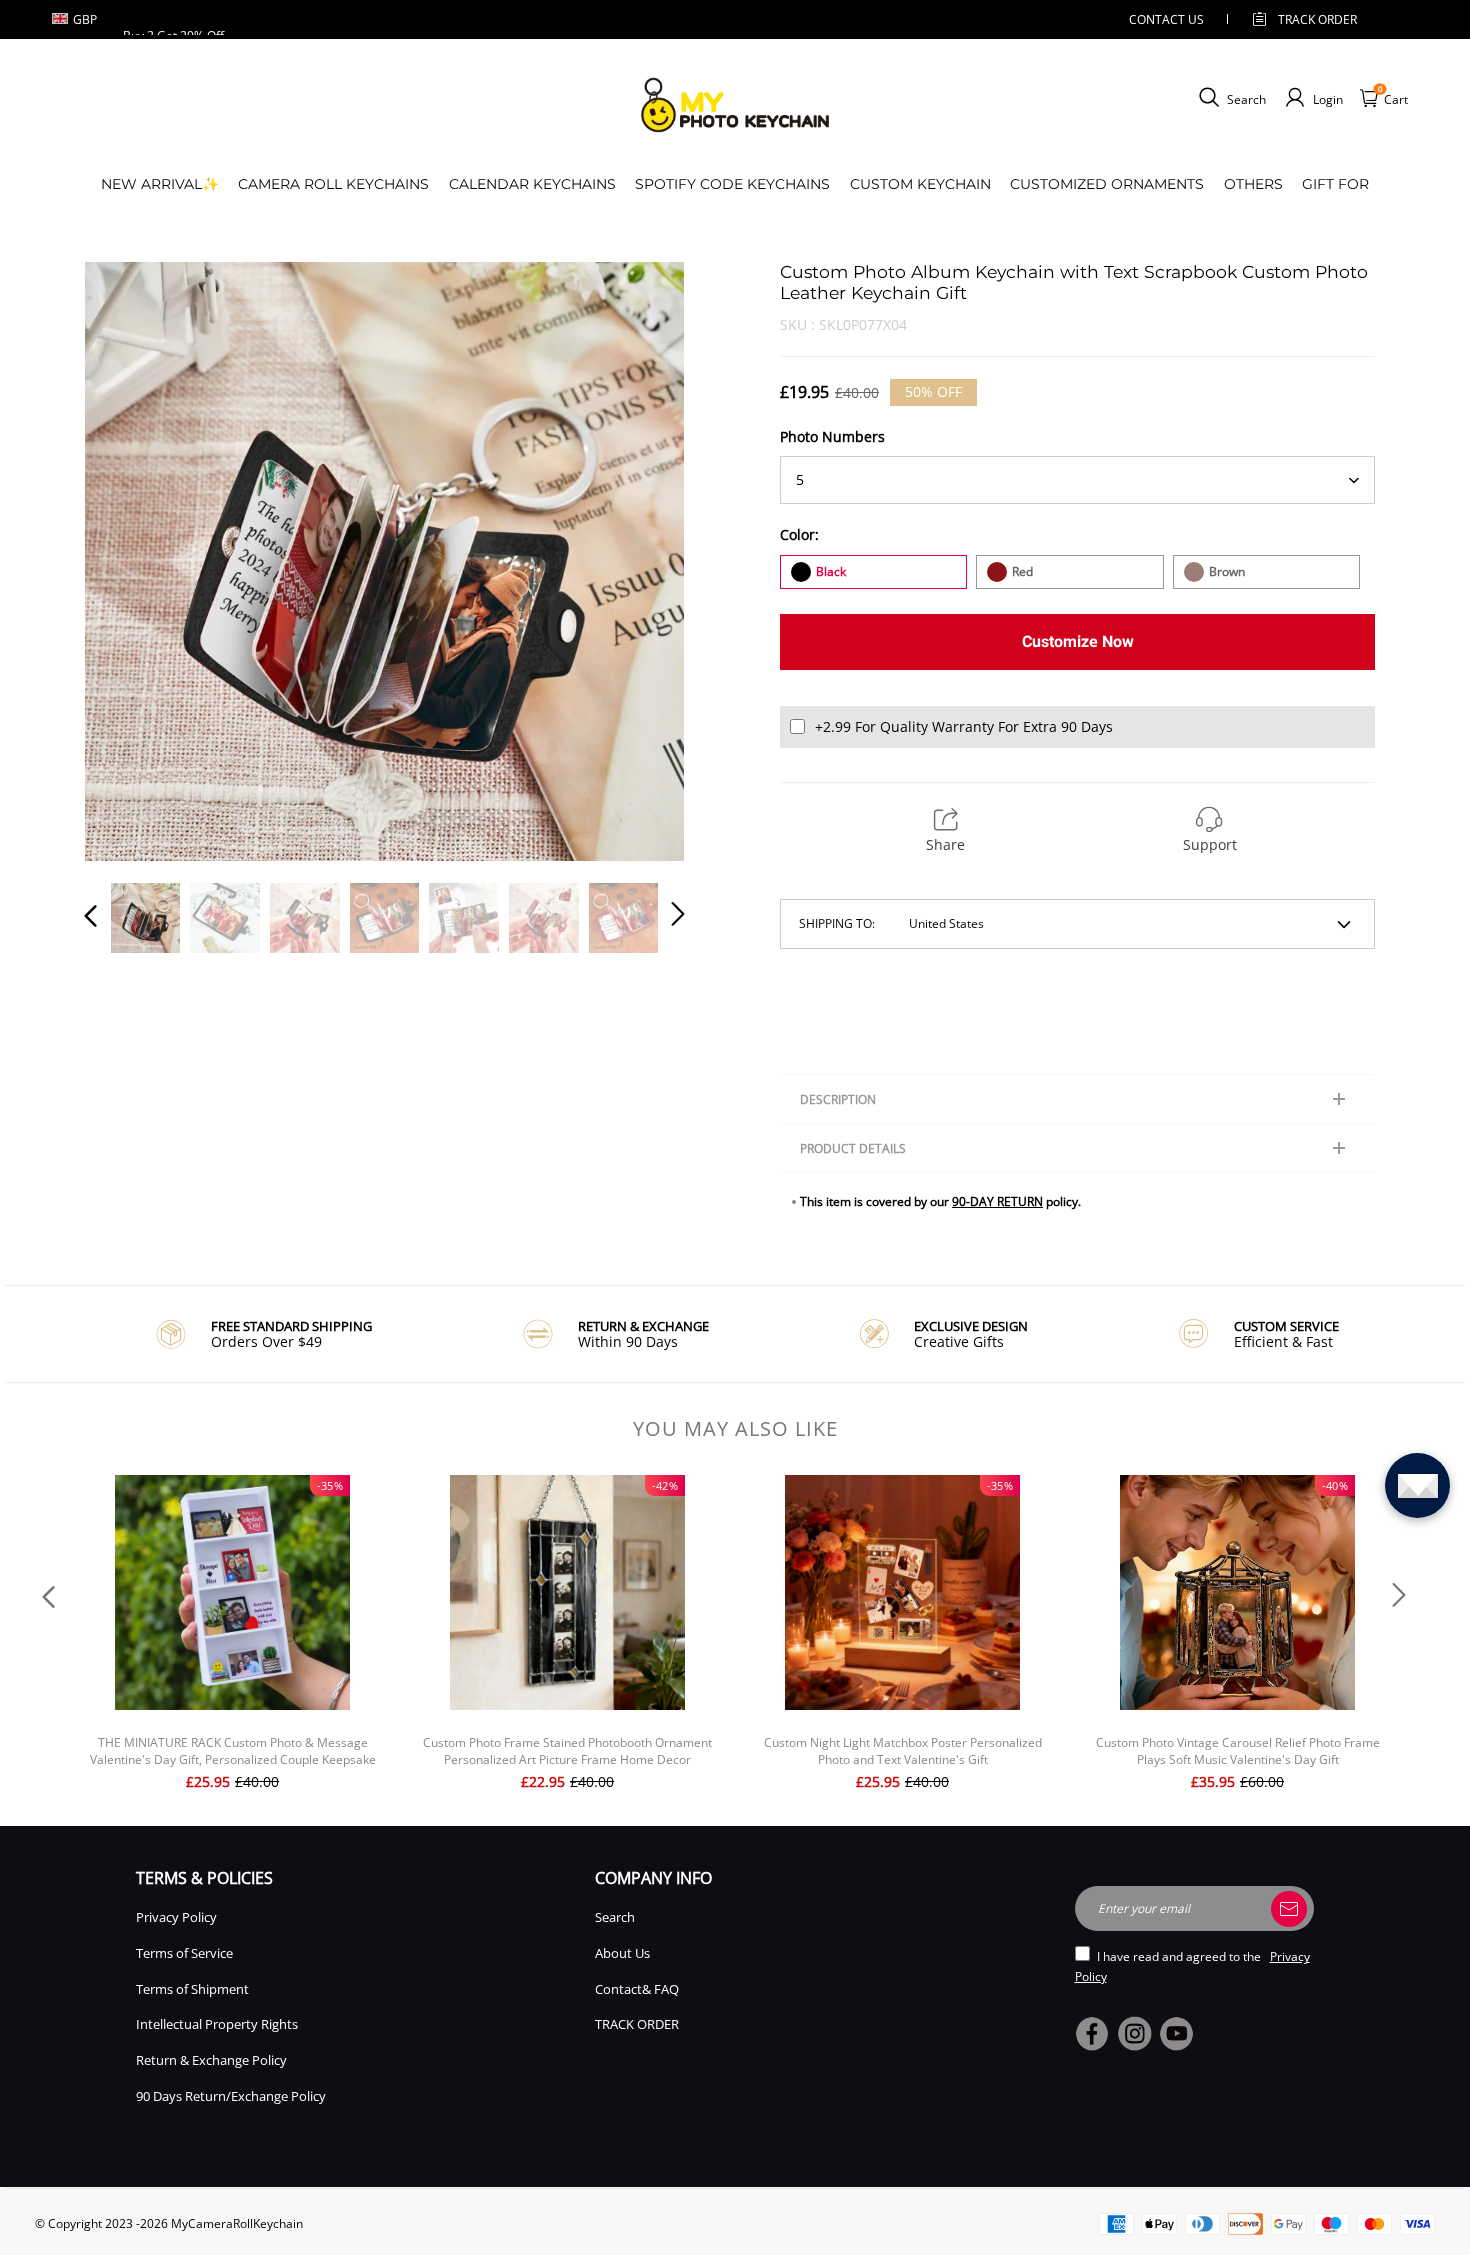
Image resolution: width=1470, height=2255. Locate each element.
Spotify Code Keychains (732, 184)
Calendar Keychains (532, 184)
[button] (131, 561)
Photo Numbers (832, 436)
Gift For (1335, 184)
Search (615, 1917)
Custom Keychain (920, 184)
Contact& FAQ (637, 1989)
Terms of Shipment (192, 1989)
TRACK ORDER (637, 2024)
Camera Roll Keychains (333, 184)
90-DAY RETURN (997, 1201)
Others (1253, 184)
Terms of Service (184, 1953)
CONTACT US (1166, 19)
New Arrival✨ (160, 184)
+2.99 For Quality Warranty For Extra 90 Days (964, 726)
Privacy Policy (176, 1917)
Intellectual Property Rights (217, 2024)
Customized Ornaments (1107, 184)
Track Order (1317, 19)
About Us (622, 1953)
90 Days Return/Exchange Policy (231, 2096)
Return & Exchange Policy (211, 2060)
